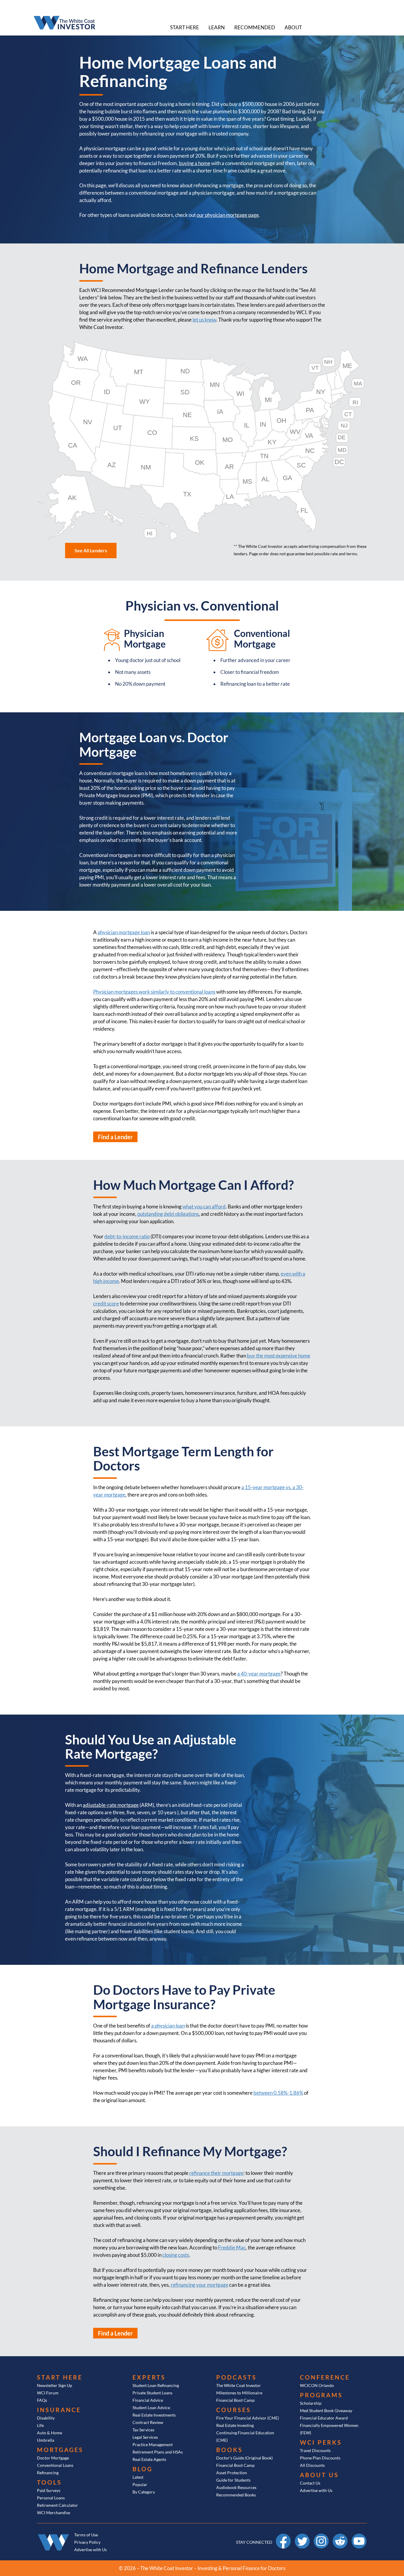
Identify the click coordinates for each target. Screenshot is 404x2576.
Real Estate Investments (154, 2415)
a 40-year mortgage (259, 1674)
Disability (46, 2418)
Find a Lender (115, 1137)
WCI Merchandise (54, 2513)
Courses (234, 2410)
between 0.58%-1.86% (278, 2093)
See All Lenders (91, 550)
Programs (321, 2395)
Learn (217, 27)
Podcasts (236, 2377)
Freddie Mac (232, 2247)
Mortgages (60, 2450)
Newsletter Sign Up (55, 2385)
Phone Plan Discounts (320, 2458)
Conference (325, 2377)
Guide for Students (233, 2480)
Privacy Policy (87, 2542)
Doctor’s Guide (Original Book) (244, 2458)
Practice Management (153, 2445)
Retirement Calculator (58, 2505)
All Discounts (312, 2465)
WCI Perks (321, 2442)
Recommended (255, 27)
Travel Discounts (315, 2450)
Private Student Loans (152, 2393)
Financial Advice (148, 2400)
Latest (138, 2477)
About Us (319, 2475)
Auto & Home (50, 2433)
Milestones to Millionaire (239, 2393)
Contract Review (148, 2422)
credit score (106, 1304)
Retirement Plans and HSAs (158, 2452)
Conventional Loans (55, 2465)
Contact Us (310, 2483)
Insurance (59, 2410)
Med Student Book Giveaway (326, 2410)
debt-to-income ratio (127, 1236)
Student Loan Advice (151, 2408)
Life (40, 2425)
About (293, 27)
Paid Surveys (49, 2490)
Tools (49, 2482)
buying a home (195, 163)
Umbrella (46, 2440)
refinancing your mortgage (199, 2285)
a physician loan (168, 2026)
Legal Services (145, 2437)
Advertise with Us (316, 2490)
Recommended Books (236, 2495)
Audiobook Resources (236, 2487)
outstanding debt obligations (168, 1214)
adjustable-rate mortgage (111, 1805)
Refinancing (48, 2473)
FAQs (42, 2400)
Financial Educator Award (324, 2418)
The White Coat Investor (239, 2385)
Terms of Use (86, 2535)
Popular (140, 2484)
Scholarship (311, 2403)
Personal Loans (51, 2498)
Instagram (321, 2536)
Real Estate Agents (149, 2459)
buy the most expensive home (279, 1356)
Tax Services (143, 2430)
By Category (144, 2492)
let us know (204, 320)
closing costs (176, 2255)
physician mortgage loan (124, 932)
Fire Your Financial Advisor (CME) (248, 2418)
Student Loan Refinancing (156, 2385)
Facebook (283, 2536)
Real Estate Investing (235, 2425)
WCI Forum (48, 2393)
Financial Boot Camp (235, 2400)
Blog (143, 2469)
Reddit (340, 2536)
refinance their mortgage (216, 2173)
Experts (149, 2377)
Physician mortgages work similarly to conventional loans (154, 992)
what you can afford (204, 1207)
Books (230, 2450)
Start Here (185, 27)
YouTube (359, 2536)
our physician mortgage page (228, 215)
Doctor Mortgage (53, 2458)
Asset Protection (232, 2473)
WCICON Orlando (317, 2385)
